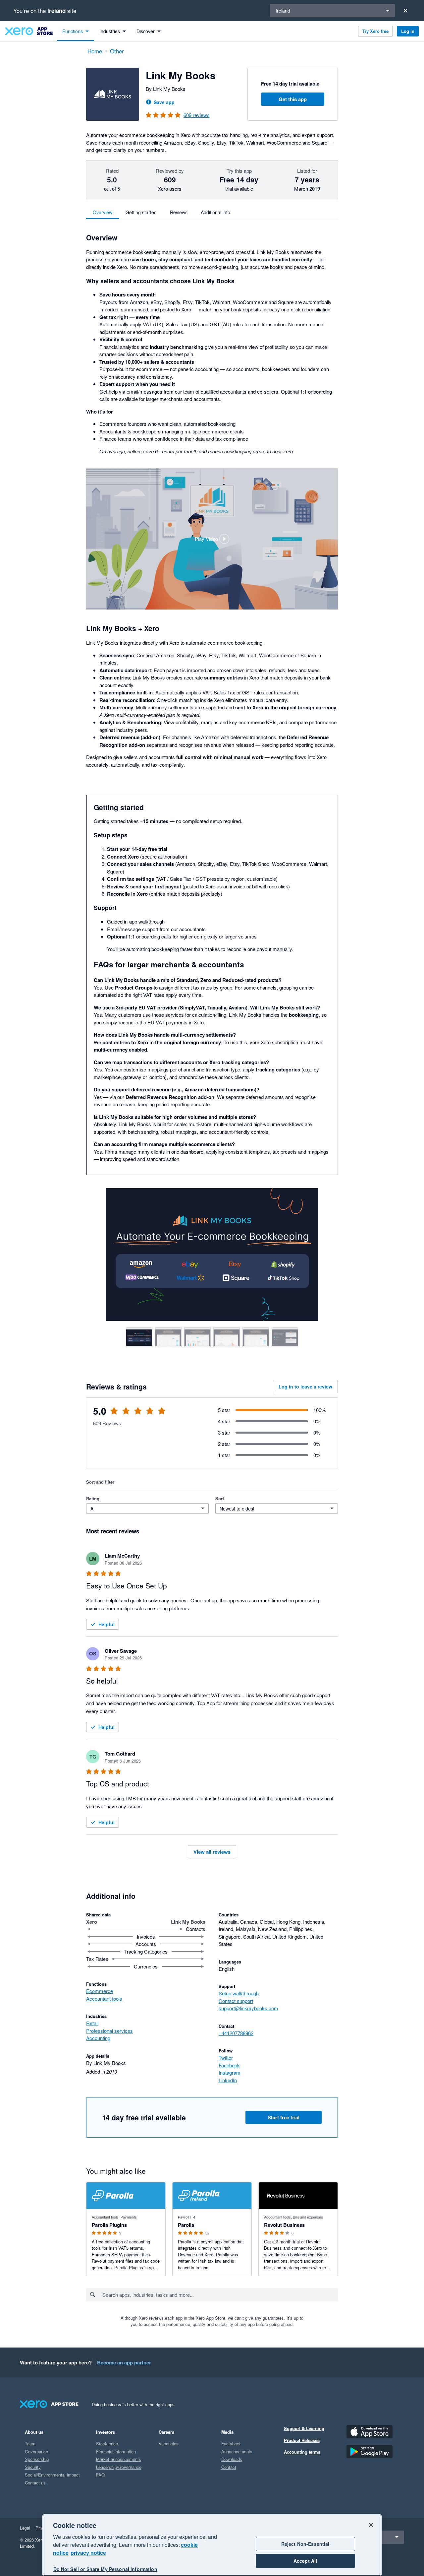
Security (33, 2467)
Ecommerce (100, 1991)
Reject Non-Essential (305, 2544)
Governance (36, 2451)
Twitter (226, 2058)
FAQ (100, 2475)
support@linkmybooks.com (248, 2008)
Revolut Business (284, 2225)
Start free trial (284, 2117)
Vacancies (169, 2444)
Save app (164, 102)
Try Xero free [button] (375, 31)
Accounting (98, 2038)
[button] (212, 539)
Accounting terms (302, 2452)
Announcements (237, 2451)
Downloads (232, 2459)
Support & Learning (304, 2428)
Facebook (229, 2065)
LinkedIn (228, 2080)
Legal (25, 2528)
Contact (229, 2467)
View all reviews (212, 1852)
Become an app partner (124, 2362)
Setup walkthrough (239, 1993)
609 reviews (197, 115)
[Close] (405, 11)
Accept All (305, 2561)
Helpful (106, 1624)
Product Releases (302, 2440)
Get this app (293, 99)
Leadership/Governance (119, 2467)
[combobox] (220, 2295)
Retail (92, 2023)
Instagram (230, 2072)
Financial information (116, 2451)
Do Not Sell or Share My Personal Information (105, 2569)
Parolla (186, 2225)
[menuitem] (76, 31)
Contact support (236, 2001)
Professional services (109, 2031)
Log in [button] (408, 31)
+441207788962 (236, 2033)
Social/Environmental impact (52, 2475)
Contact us (35, 2483)
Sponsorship (37, 2459)
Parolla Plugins (109, 2225)
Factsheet (231, 2444)
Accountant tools (104, 1998)
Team (30, 2444)
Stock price (107, 2444)
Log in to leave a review (305, 1386)
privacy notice (88, 2553)
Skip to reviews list (124, 1415)
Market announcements (119, 2459)
